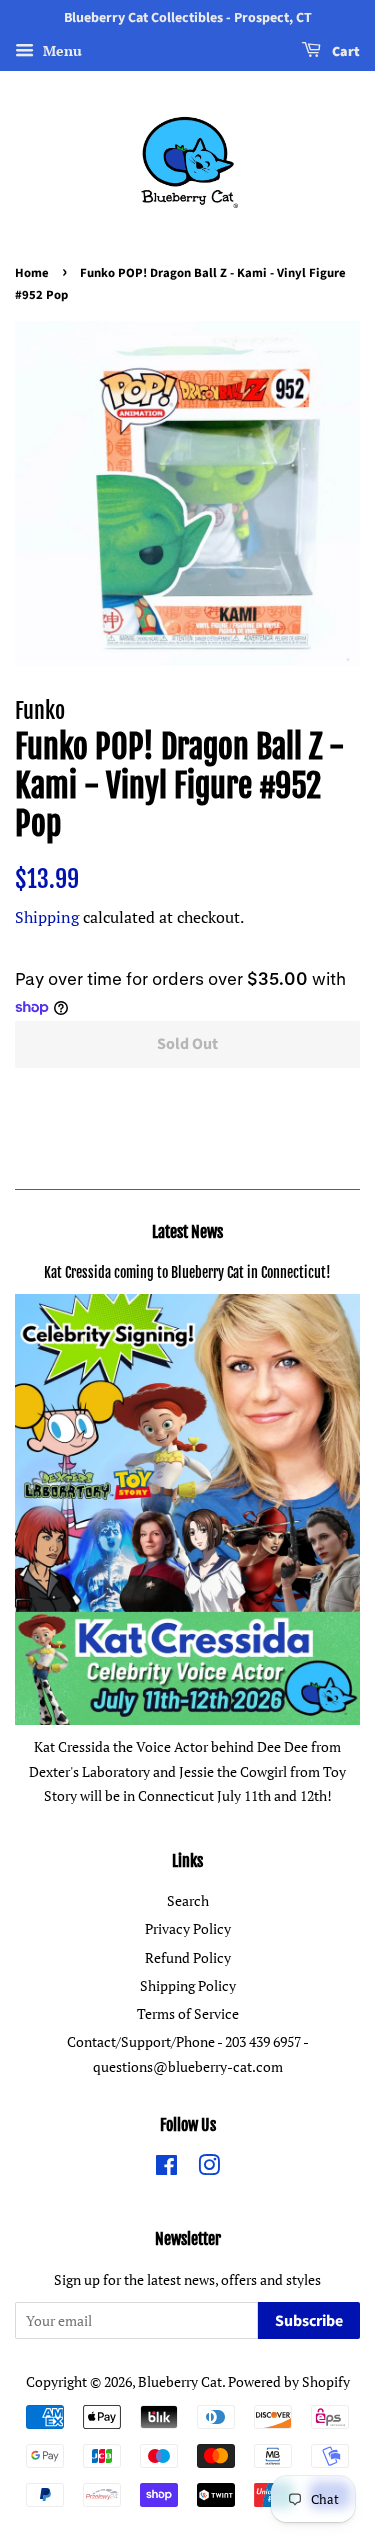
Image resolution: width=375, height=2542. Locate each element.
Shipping (47, 917)
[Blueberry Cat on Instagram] (209, 2168)
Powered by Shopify (289, 2381)
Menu (60, 50)
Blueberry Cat (180, 2381)
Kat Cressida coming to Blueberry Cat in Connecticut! (187, 1272)
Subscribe (309, 2321)
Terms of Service (188, 2013)
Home (32, 273)
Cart (344, 52)
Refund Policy (188, 1957)
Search (188, 1900)
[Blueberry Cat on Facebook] (166, 2168)
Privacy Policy (188, 1928)
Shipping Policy (188, 1985)
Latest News (187, 1232)
